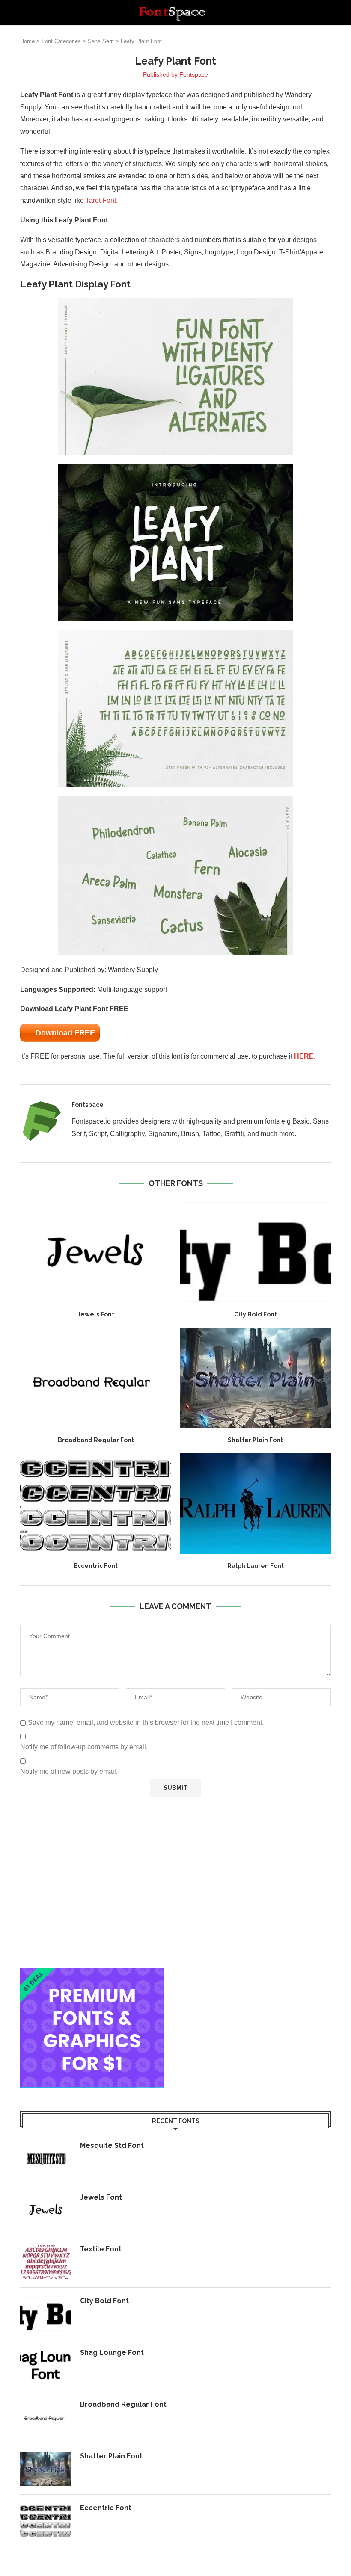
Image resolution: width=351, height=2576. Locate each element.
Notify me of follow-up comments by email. (84, 1747)
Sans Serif (101, 41)
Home (27, 41)
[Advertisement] (175, 1882)
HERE (304, 1056)
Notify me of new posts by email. (69, 1771)
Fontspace (194, 74)
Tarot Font (101, 200)
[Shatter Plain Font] (255, 1378)
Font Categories (61, 41)
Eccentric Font (96, 1566)
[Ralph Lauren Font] (255, 1504)
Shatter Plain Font (255, 1440)
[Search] (327, 13)
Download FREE (65, 1033)
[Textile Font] (46, 2262)
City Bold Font (256, 1314)
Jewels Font (96, 1314)
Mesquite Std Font (112, 2146)
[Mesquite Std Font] (46, 2158)
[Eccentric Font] (96, 1504)
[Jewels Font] (96, 1252)
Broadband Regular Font (96, 1440)
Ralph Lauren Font (256, 1566)
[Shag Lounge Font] (46, 2365)
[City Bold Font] (255, 1252)
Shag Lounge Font (112, 2353)
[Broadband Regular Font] (96, 1378)
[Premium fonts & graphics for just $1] (92, 1974)
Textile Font (101, 2249)
